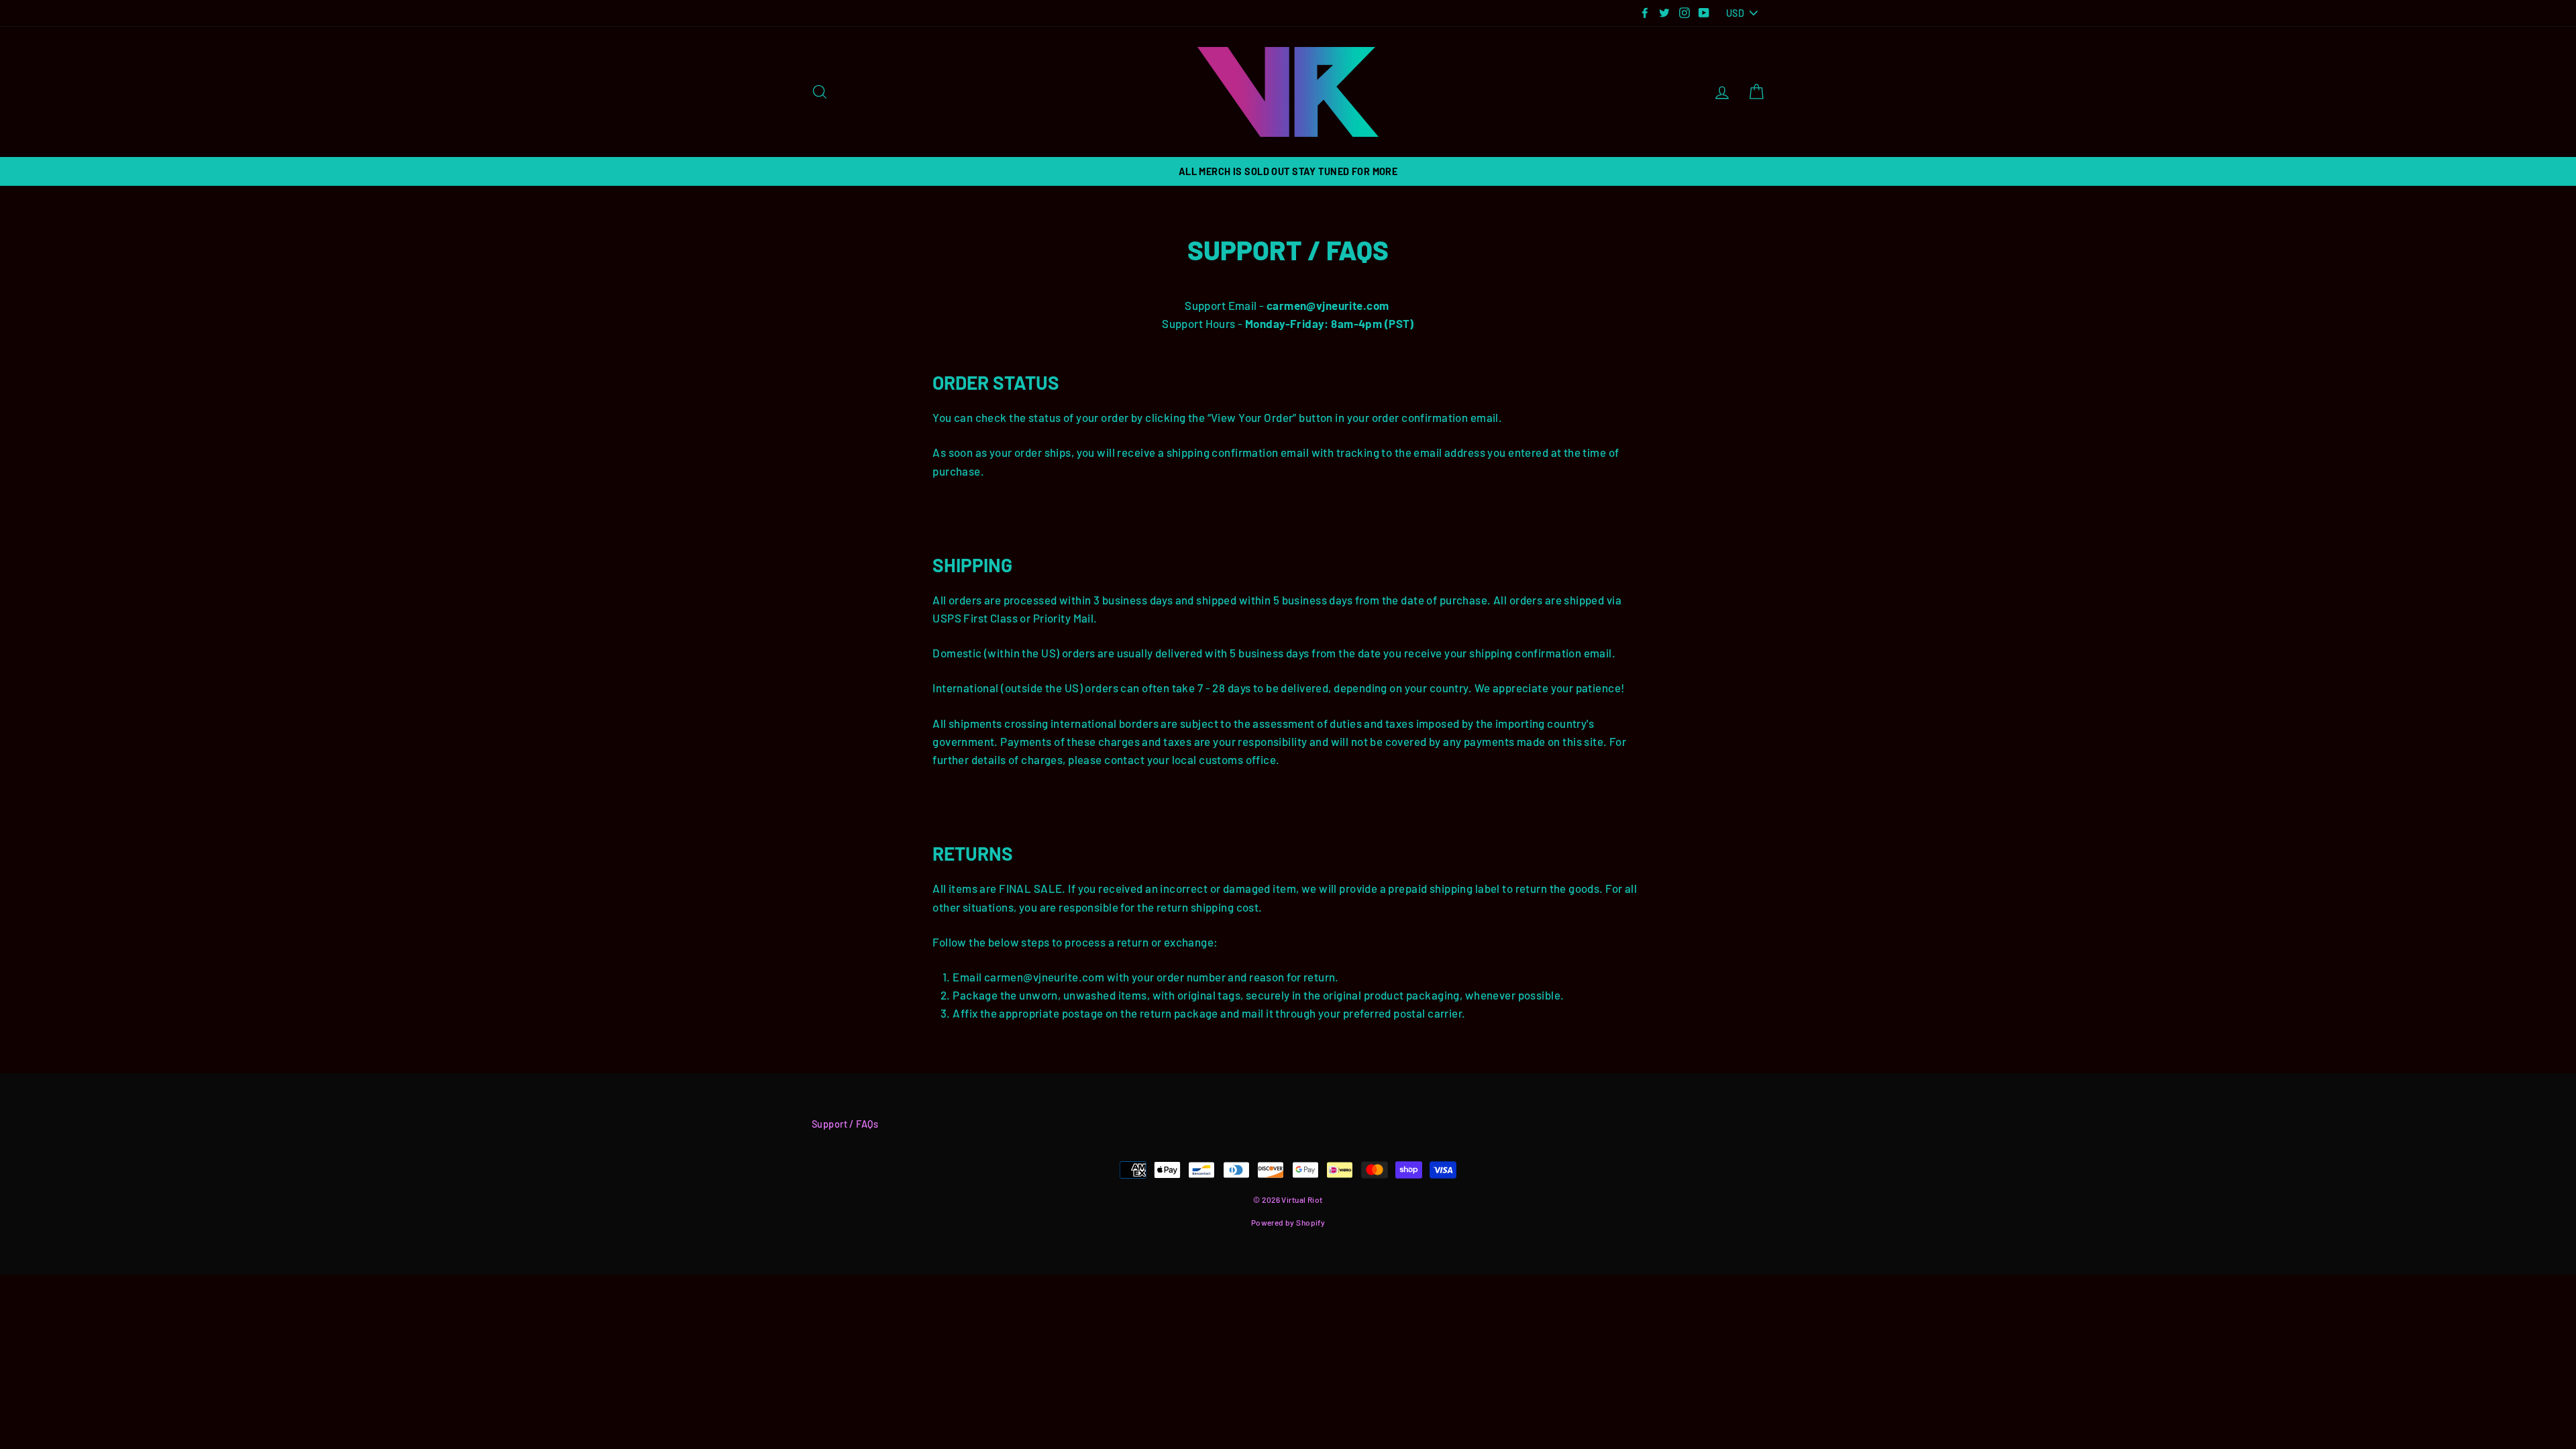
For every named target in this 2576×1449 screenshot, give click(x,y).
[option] (1288, 171)
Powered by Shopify (1288, 1222)
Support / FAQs (845, 1124)
